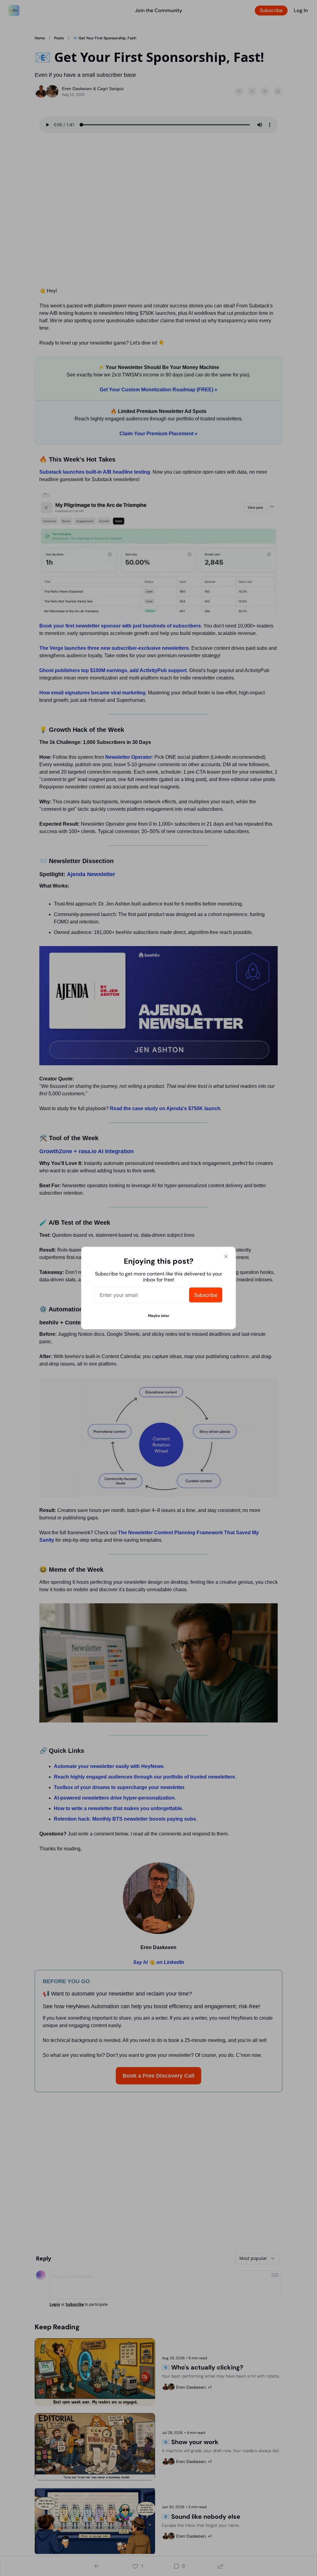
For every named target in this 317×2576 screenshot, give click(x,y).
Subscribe (206, 1295)
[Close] (226, 1257)
